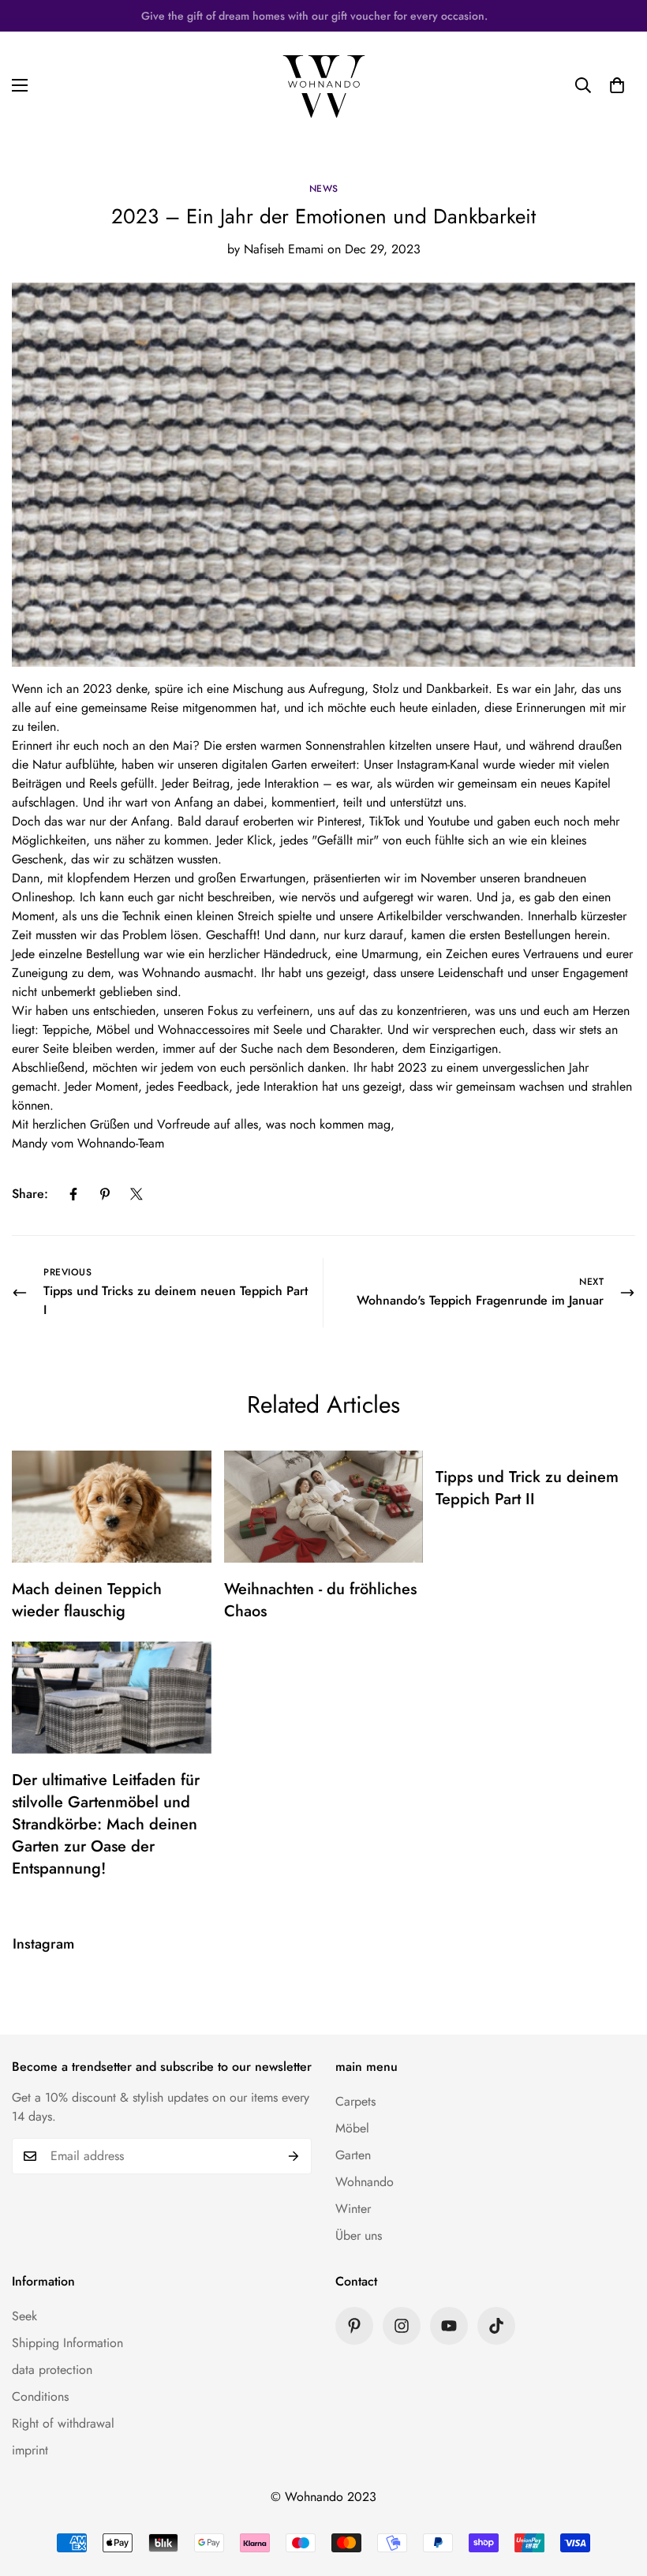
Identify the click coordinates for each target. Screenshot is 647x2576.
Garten (353, 2155)
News (324, 189)
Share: (30, 1194)
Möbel (352, 2128)
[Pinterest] (105, 1194)
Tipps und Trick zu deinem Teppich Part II (527, 1488)
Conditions (40, 2396)
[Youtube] (449, 2326)
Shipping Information (67, 2343)
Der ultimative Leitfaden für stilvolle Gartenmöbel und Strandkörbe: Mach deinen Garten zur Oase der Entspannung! (106, 1824)
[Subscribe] (294, 2156)
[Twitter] (137, 1194)
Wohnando (365, 2182)
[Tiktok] (496, 2326)
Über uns (359, 2235)
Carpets (355, 2101)
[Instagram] (402, 2326)
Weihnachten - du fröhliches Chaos (320, 1600)
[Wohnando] (324, 85)
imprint (30, 2450)
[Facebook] (73, 1194)
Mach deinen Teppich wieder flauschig (87, 1600)
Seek (24, 2316)
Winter (353, 2209)
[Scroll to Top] (616, 2490)
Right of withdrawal (63, 2423)
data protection (52, 2370)
